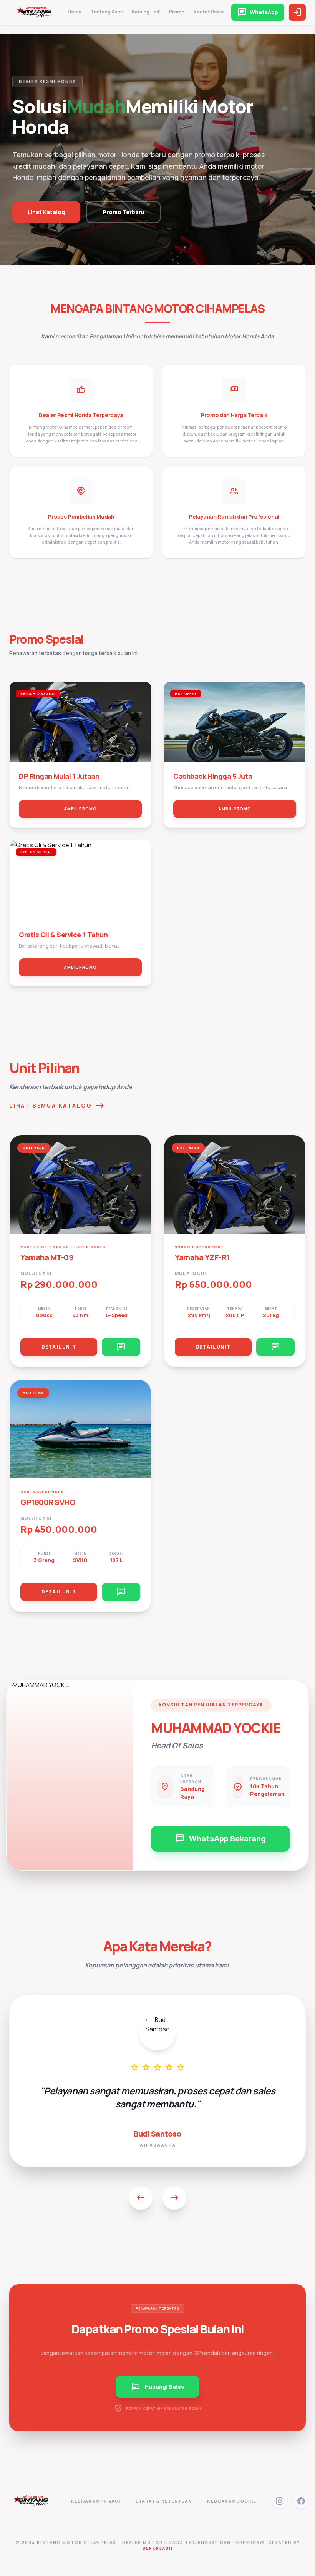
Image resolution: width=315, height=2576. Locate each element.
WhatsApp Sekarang (220, 1839)
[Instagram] (280, 2501)
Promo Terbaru (124, 212)
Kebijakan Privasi (96, 2501)
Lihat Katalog (46, 212)
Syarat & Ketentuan (164, 2501)
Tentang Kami (107, 12)
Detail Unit (59, 1347)
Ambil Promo (80, 809)
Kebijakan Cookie (232, 2501)
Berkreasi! (158, 2548)
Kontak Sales (209, 12)
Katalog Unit (146, 12)
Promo (177, 12)
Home (75, 12)
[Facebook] (301, 2501)
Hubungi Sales (157, 2387)
